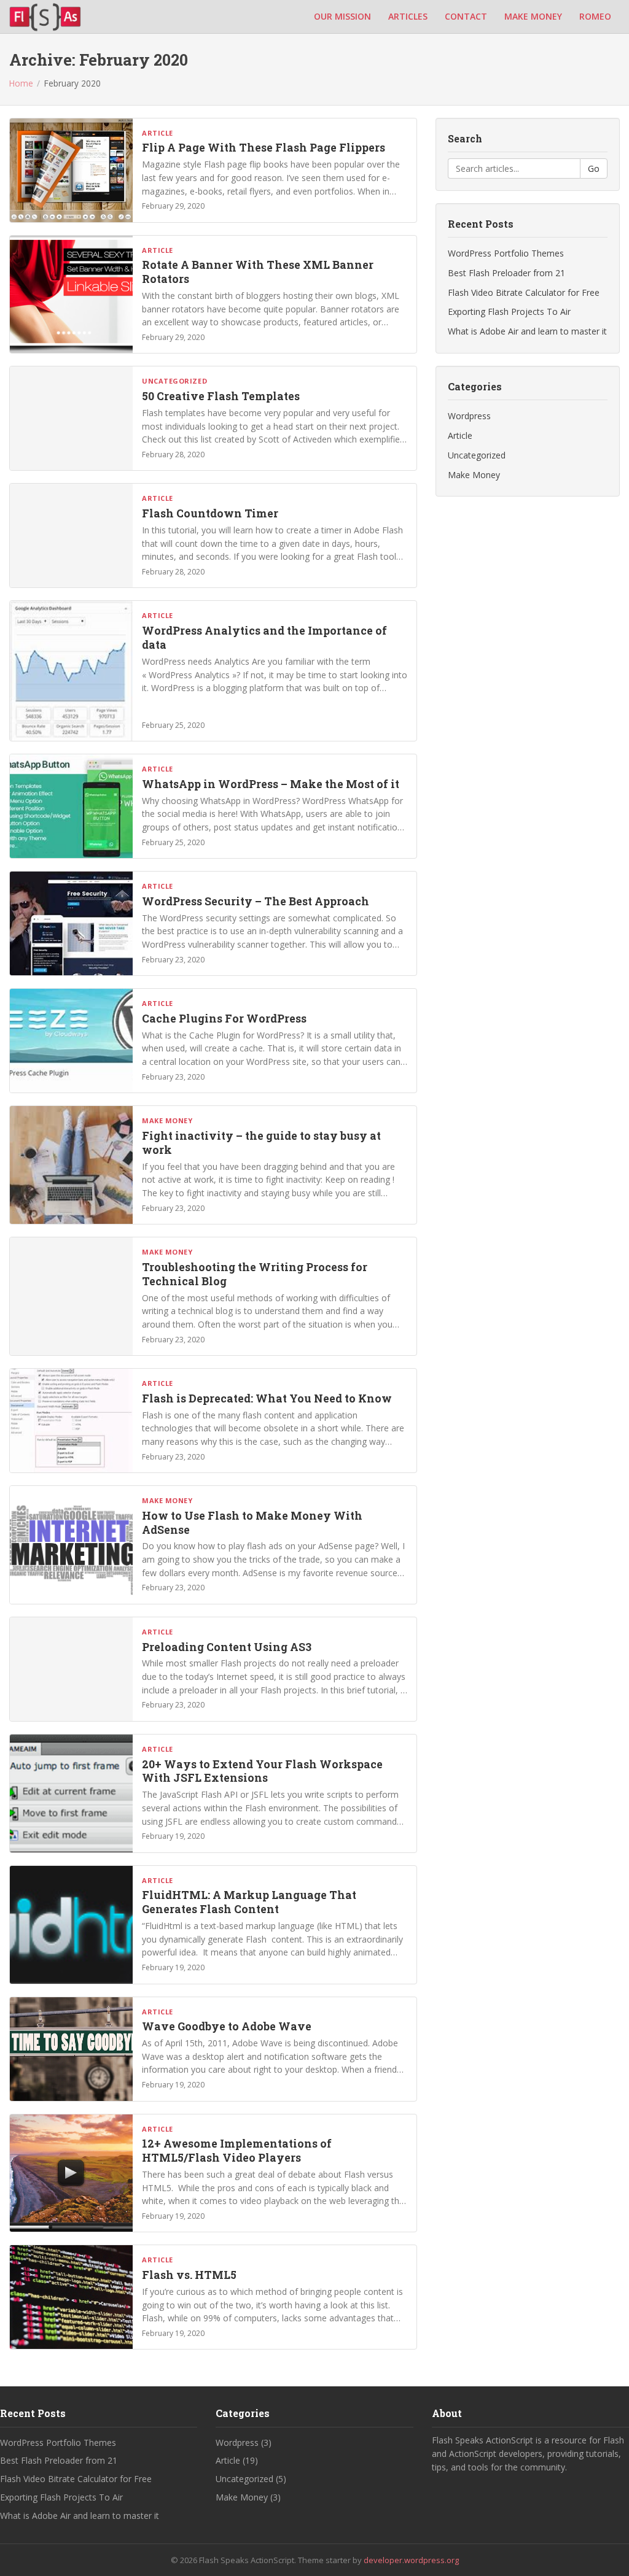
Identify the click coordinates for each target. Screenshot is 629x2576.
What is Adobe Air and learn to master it (527, 331)
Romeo (595, 16)
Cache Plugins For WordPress (224, 1019)
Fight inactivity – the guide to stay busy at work (261, 1143)
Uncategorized (174, 381)
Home (21, 83)
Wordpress (469, 416)
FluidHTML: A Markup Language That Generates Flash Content (249, 1902)
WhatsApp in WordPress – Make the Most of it (271, 784)
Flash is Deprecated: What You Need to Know (267, 1398)
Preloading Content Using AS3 (227, 1647)
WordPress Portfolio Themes (506, 253)
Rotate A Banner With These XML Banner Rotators (258, 272)
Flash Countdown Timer (210, 513)
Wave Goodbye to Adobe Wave (227, 2026)
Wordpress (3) (244, 2443)
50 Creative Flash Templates (221, 396)
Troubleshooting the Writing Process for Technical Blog (255, 1274)
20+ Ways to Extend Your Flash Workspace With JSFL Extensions (262, 1771)
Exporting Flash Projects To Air (509, 311)
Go (594, 168)
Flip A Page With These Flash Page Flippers (264, 148)
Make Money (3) (248, 2497)
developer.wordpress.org (411, 2560)
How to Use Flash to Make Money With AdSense (252, 1523)
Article (158, 133)
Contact (466, 16)
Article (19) (237, 2460)
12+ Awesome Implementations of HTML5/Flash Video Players (237, 2151)
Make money (533, 16)
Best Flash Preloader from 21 (506, 273)
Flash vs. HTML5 (189, 2275)
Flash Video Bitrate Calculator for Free (524, 292)
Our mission (342, 16)
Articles (408, 16)
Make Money (167, 1120)
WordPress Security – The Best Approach (256, 901)
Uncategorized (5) (251, 2479)
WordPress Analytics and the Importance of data (264, 638)
